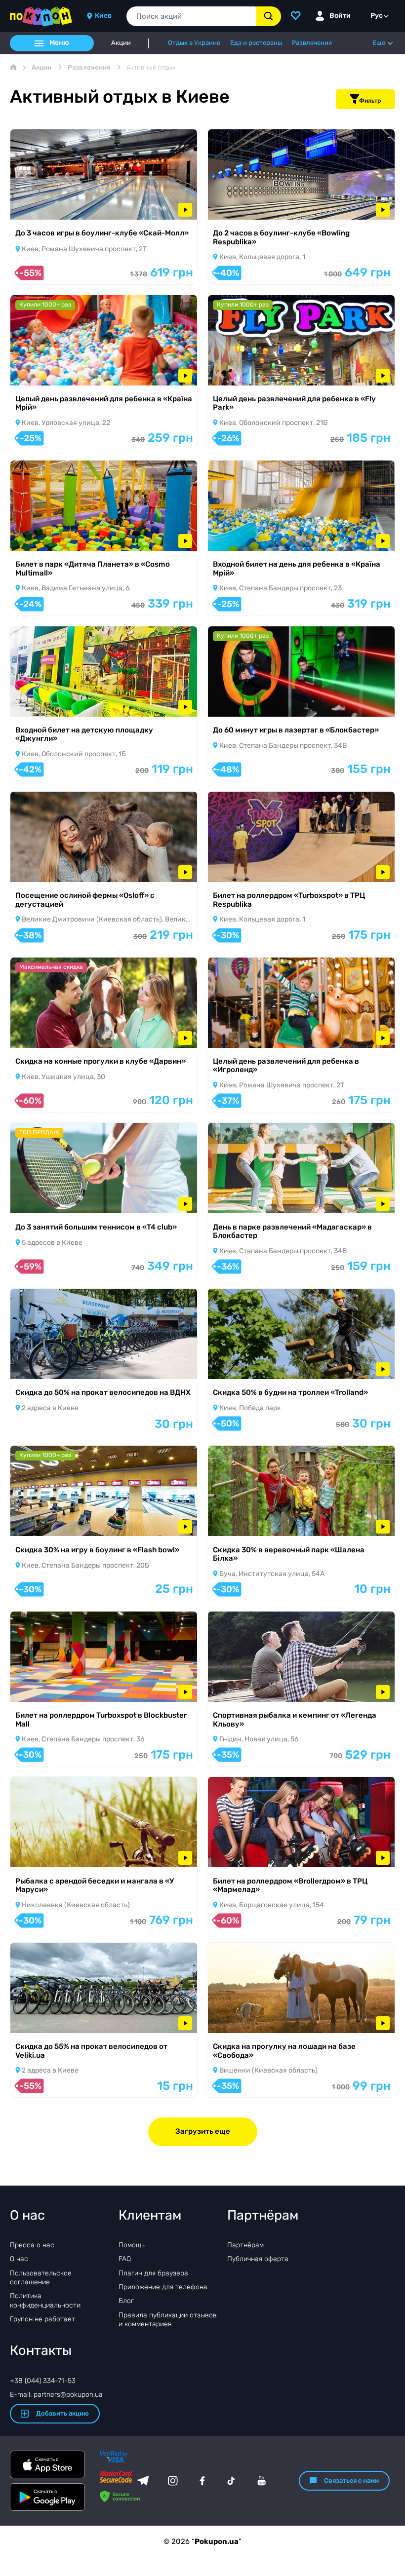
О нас (19, 2259)
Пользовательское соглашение (41, 2278)
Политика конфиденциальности (45, 2300)
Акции (121, 43)
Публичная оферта (258, 2259)
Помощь (132, 2245)
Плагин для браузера (153, 2273)
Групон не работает (42, 2319)
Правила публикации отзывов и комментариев (168, 2320)
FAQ (125, 2259)
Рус (377, 16)
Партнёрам (245, 2245)
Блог (126, 2301)
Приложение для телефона (163, 2287)
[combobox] (191, 16)
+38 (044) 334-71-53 (43, 2381)
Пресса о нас (32, 2245)
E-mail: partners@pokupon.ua (56, 2395)
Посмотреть (44, 207)
